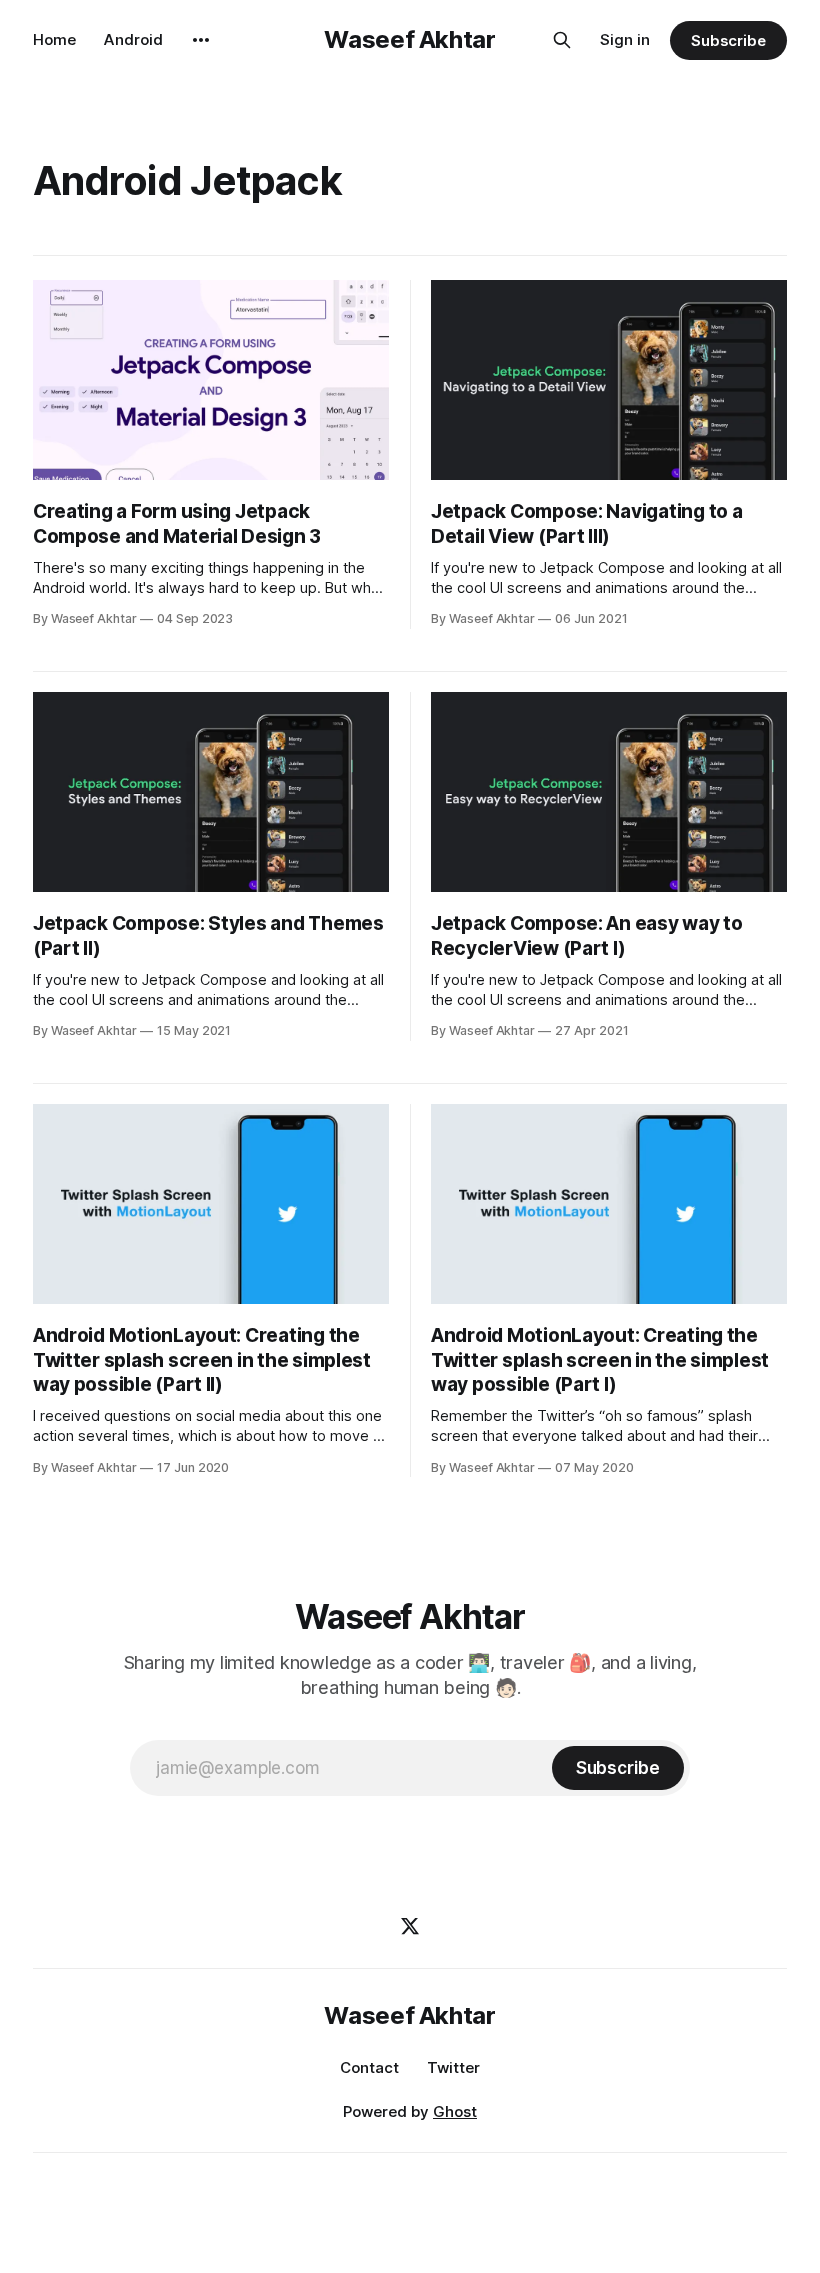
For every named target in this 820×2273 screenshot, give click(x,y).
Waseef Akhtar (409, 40)
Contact (369, 2067)
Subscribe (728, 40)
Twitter (453, 2067)
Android (133, 39)
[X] (410, 1926)
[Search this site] (562, 40)
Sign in (625, 39)
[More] (201, 40)
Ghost (455, 2111)
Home (54, 39)
